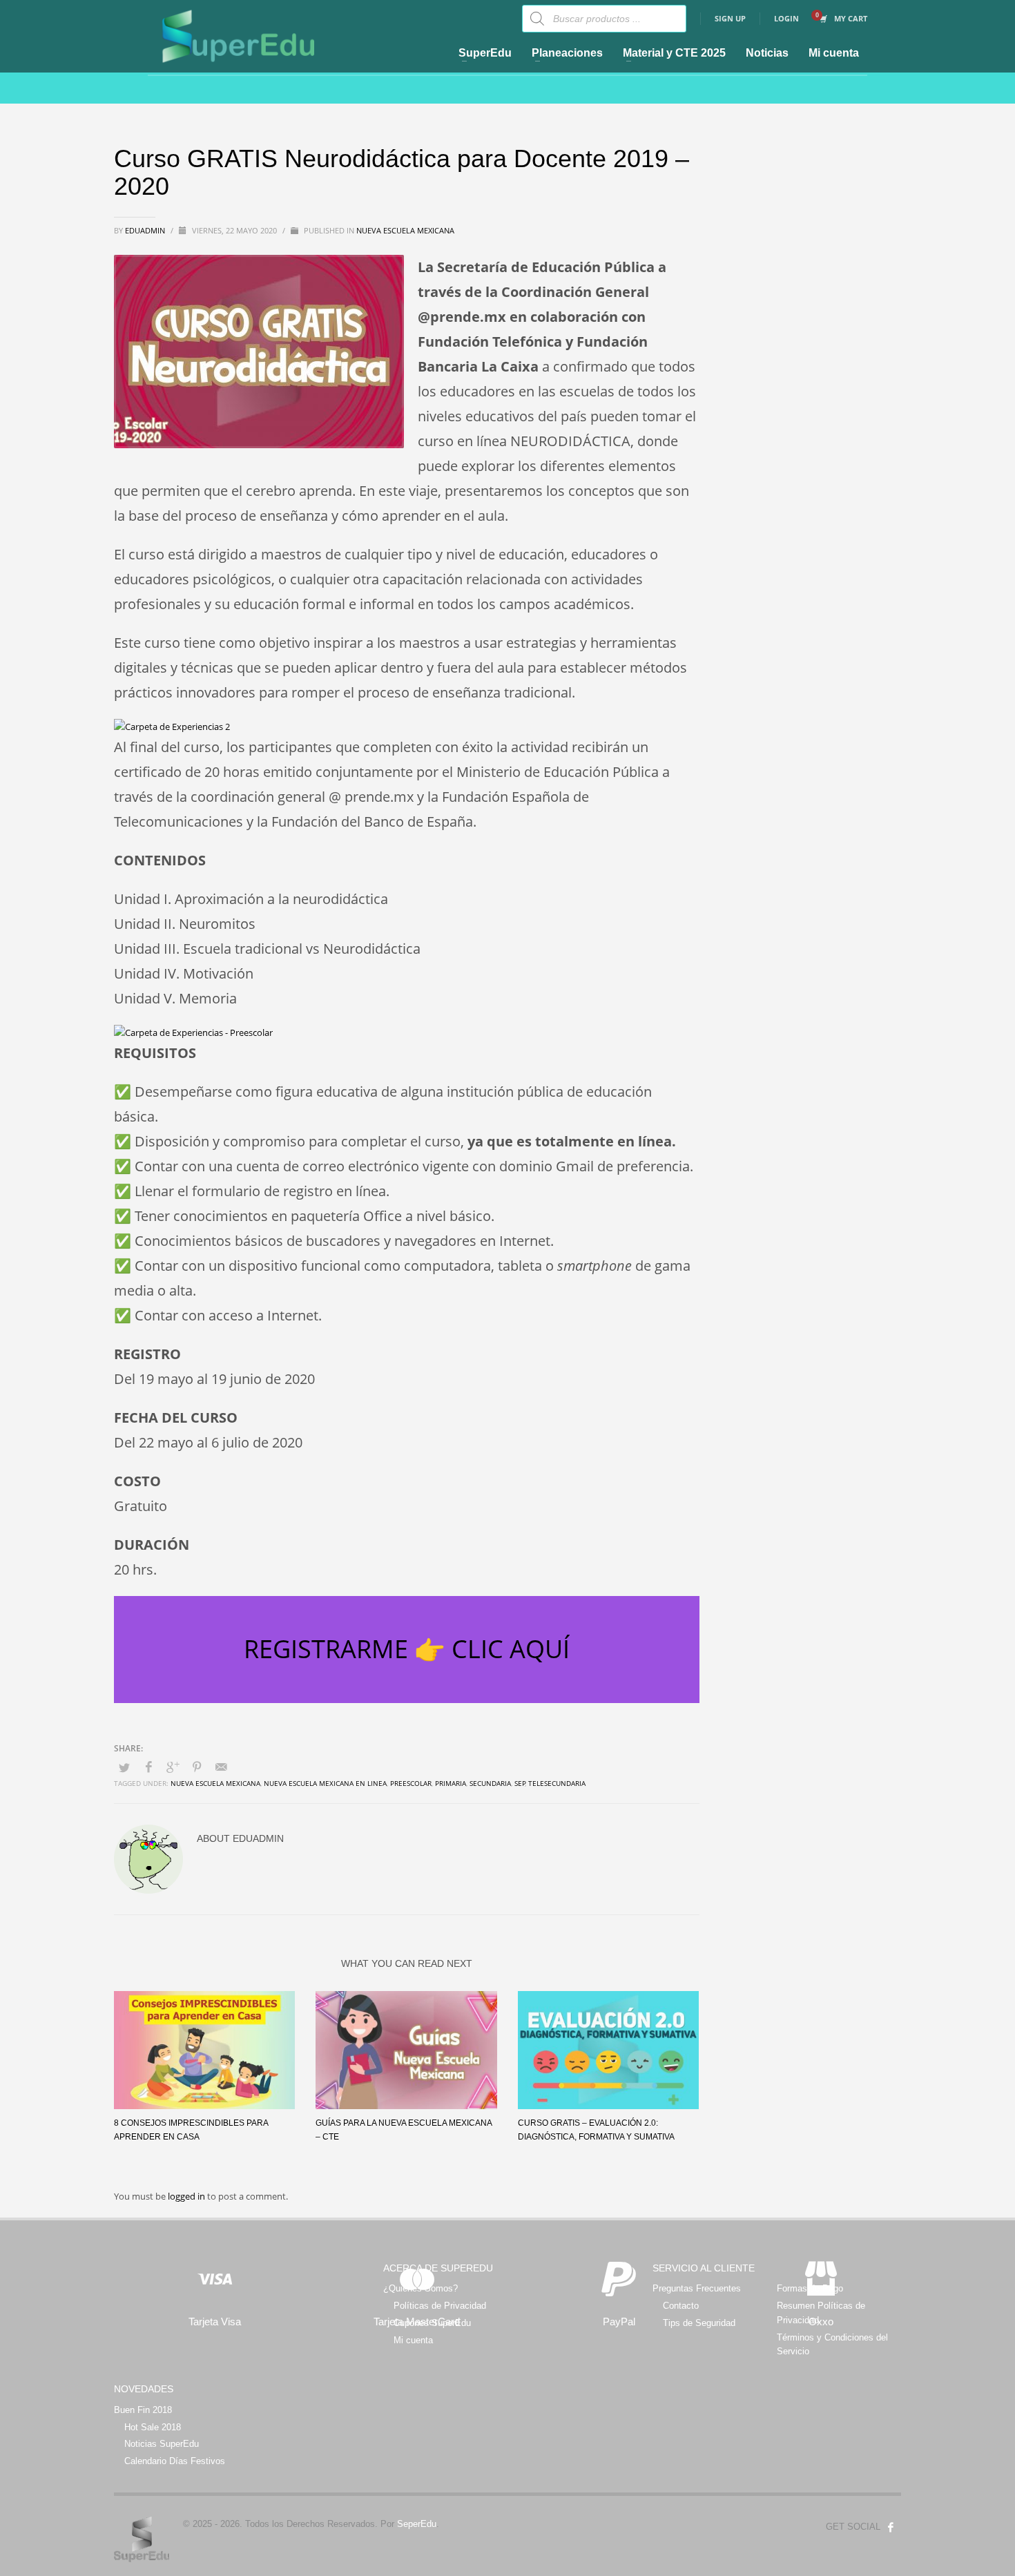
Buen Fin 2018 (143, 2410)
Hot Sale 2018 (153, 2427)
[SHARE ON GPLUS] (173, 1767)
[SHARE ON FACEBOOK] (148, 1767)
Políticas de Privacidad (440, 2306)
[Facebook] (891, 2527)
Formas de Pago (810, 2288)
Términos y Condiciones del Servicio (832, 2345)
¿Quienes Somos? (420, 2288)
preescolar (411, 1783)
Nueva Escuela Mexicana (405, 230)
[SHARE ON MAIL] (221, 1767)
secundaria (490, 1783)
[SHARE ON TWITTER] (124, 1767)
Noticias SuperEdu (162, 2444)
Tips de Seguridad (699, 2323)
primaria (451, 1783)
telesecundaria (557, 1783)
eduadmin (146, 230)
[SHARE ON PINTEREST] (197, 1767)
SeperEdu (417, 2524)
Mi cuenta (413, 2340)
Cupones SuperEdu (432, 2323)
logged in (187, 2196)
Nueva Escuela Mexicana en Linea (325, 1783)
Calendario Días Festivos (175, 2461)
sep (520, 1783)
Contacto (681, 2306)
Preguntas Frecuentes (697, 2288)
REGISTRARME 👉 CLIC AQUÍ (407, 1649)
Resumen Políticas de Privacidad (821, 2313)
